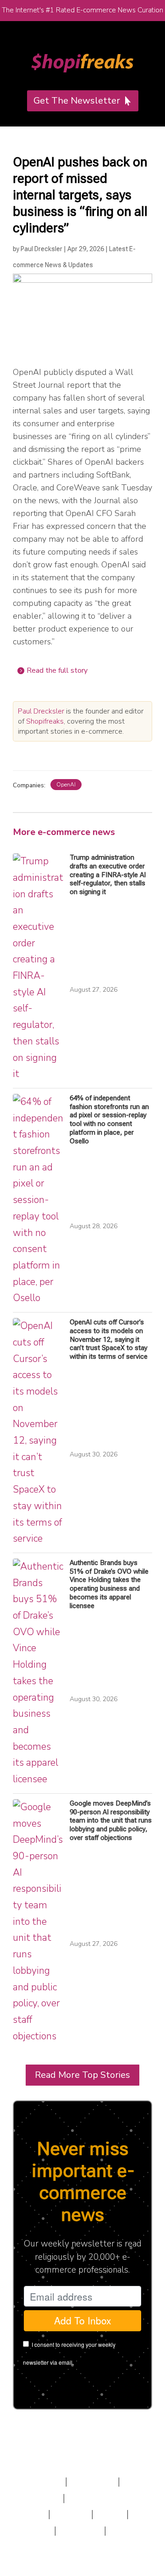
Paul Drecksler (41, 249)
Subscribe (37, 2482)
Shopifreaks (45, 721)
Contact (80, 2531)
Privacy (36, 2531)
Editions (38, 2498)
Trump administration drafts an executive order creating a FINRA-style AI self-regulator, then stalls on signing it (108, 875)
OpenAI (66, 785)
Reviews (93, 2482)
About (71, 2514)
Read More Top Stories (82, 2075)
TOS (110, 2514)
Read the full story (57, 670)
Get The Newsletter (77, 101)
